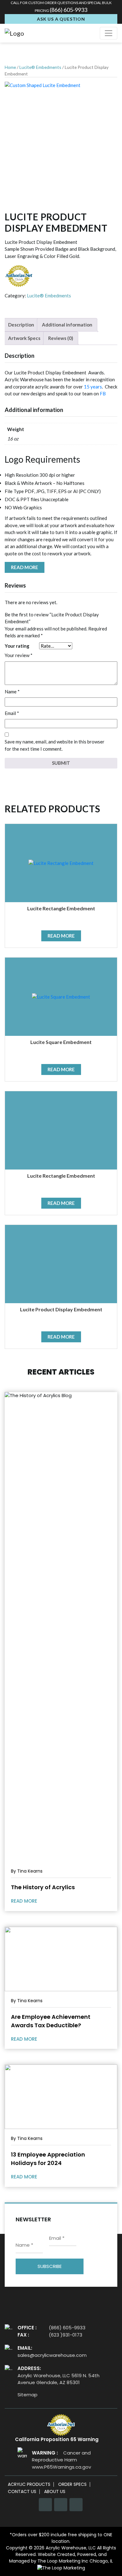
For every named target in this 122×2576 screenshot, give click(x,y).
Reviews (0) (61, 338)
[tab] (21, 325)
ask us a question (61, 19)
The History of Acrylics (43, 1887)
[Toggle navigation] (109, 33)
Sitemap (28, 2395)
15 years (92, 387)
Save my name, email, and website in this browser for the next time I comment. (55, 745)
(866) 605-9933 (69, 10)
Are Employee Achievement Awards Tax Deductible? (51, 2021)
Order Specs (72, 2484)
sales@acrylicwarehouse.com (52, 2355)
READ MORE (25, 1901)
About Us (55, 2492)
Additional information (67, 325)
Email (12, 713)
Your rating (17, 646)
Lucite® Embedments (40, 67)
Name (12, 692)
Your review (19, 655)
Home (10, 67)
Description (21, 325)
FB (103, 393)
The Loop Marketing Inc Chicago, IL (75, 2561)
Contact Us (22, 2492)
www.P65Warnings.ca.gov (61, 2467)
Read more (25, 567)
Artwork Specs (24, 338)
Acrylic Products (29, 2484)
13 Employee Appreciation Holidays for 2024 (48, 2159)
